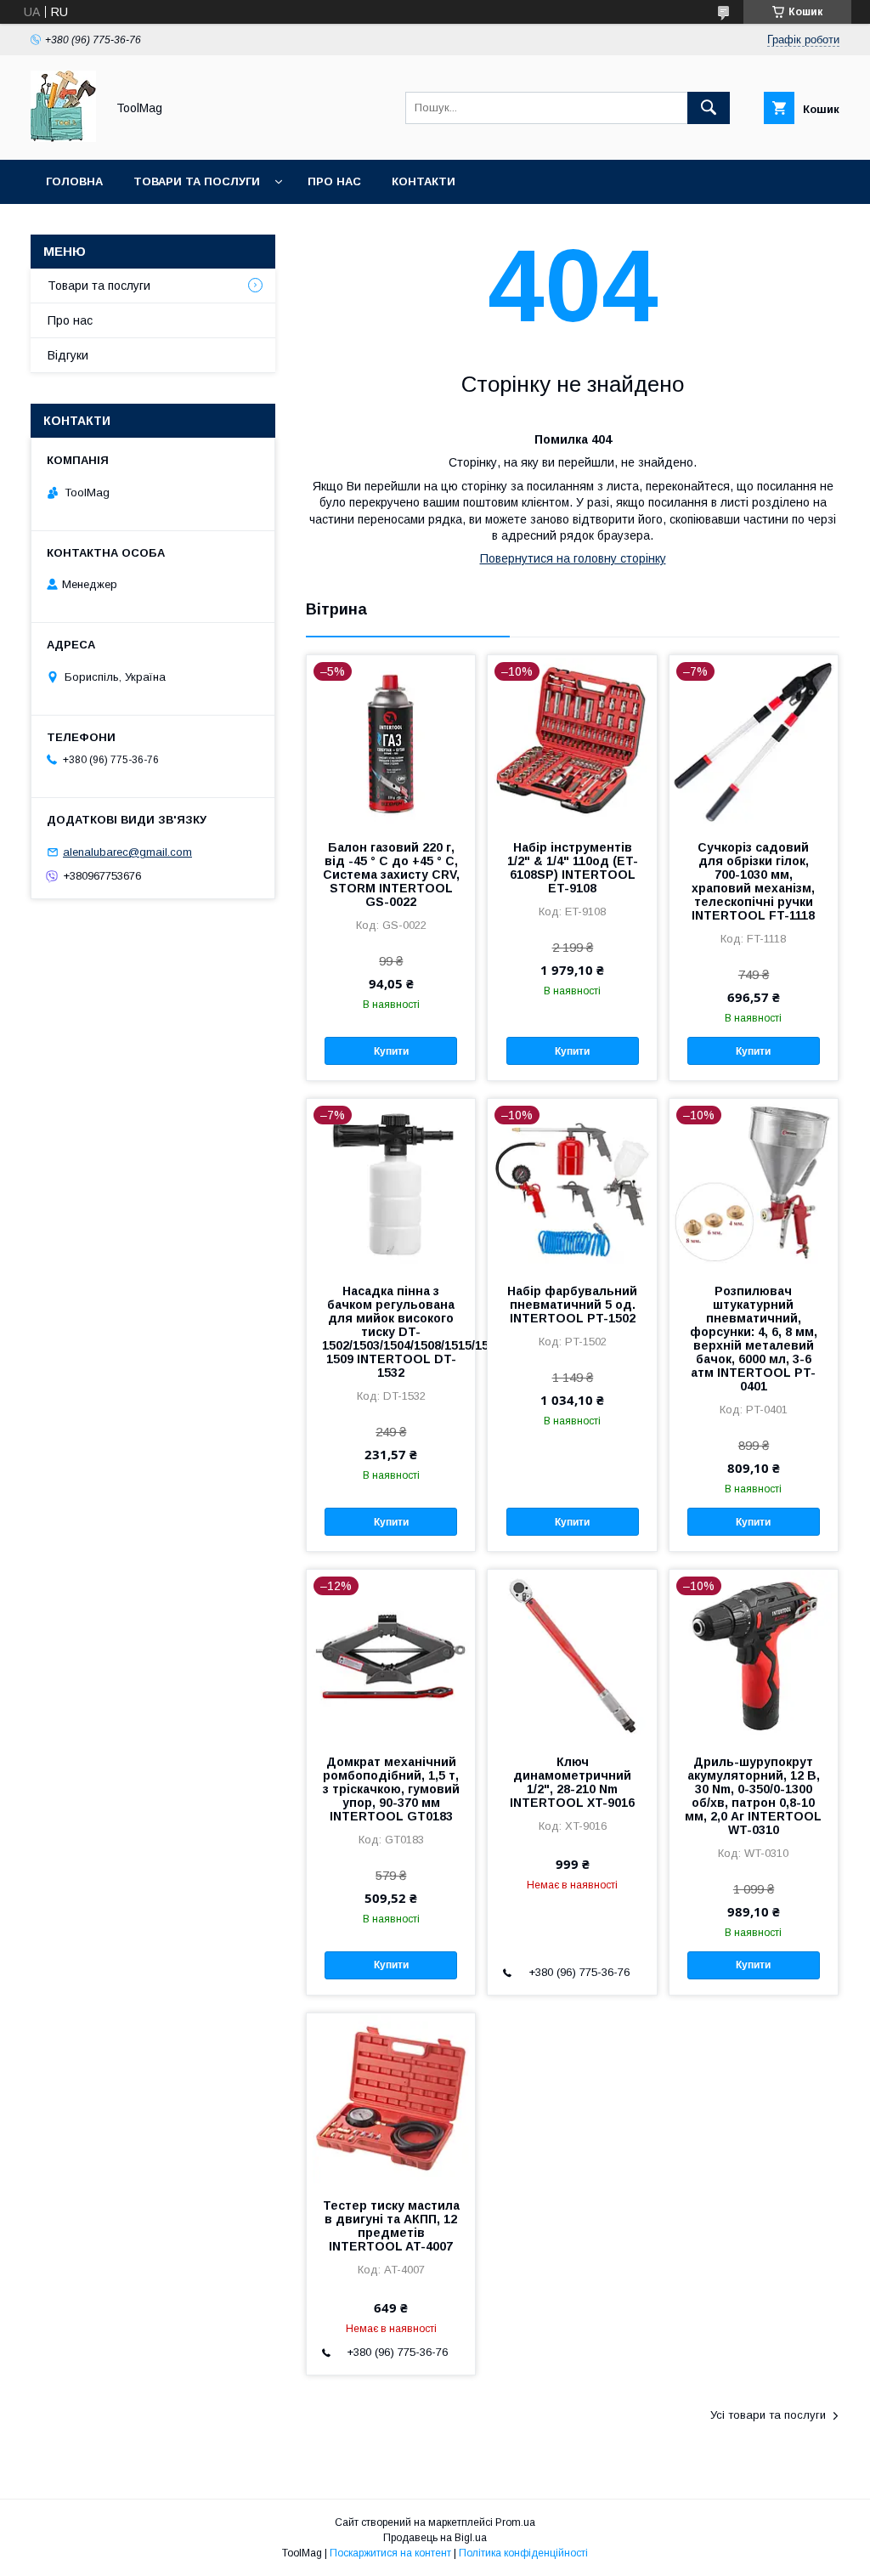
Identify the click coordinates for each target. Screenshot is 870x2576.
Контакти (424, 181)
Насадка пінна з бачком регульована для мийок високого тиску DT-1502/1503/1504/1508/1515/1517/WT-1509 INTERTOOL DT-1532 (391, 1332)
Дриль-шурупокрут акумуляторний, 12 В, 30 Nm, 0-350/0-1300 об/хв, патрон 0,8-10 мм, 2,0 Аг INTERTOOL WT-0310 (753, 1796)
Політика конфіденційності (523, 2553)
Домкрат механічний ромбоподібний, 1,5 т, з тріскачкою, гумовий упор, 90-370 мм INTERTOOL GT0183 (391, 1789)
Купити (391, 1051)
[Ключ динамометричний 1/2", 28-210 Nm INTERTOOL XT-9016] (572, 1655)
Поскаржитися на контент (390, 2553)
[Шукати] (709, 108)
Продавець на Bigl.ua (435, 2538)
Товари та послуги (197, 181)
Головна (74, 181)
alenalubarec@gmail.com (127, 852)
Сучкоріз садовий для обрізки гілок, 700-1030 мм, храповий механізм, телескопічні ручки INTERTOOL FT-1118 (753, 881)
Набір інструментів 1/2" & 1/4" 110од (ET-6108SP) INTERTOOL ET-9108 (573, 868)
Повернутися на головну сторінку (573, 558)
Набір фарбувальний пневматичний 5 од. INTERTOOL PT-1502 (572, 1305)
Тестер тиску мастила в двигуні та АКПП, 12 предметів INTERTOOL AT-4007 (391, 2226)
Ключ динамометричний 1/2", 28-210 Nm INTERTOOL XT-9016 (572, 1782)
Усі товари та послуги (768, 2415)
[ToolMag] (63, 138)
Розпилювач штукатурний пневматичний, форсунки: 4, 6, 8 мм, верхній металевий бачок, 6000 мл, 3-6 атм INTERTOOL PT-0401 (754, 1339)
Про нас (334, 181)
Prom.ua (515, 2522)
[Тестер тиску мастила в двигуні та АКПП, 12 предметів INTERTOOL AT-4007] (391, 2098)
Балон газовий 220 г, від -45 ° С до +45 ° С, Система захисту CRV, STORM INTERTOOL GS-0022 (391, 875)
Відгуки (68, 355)
